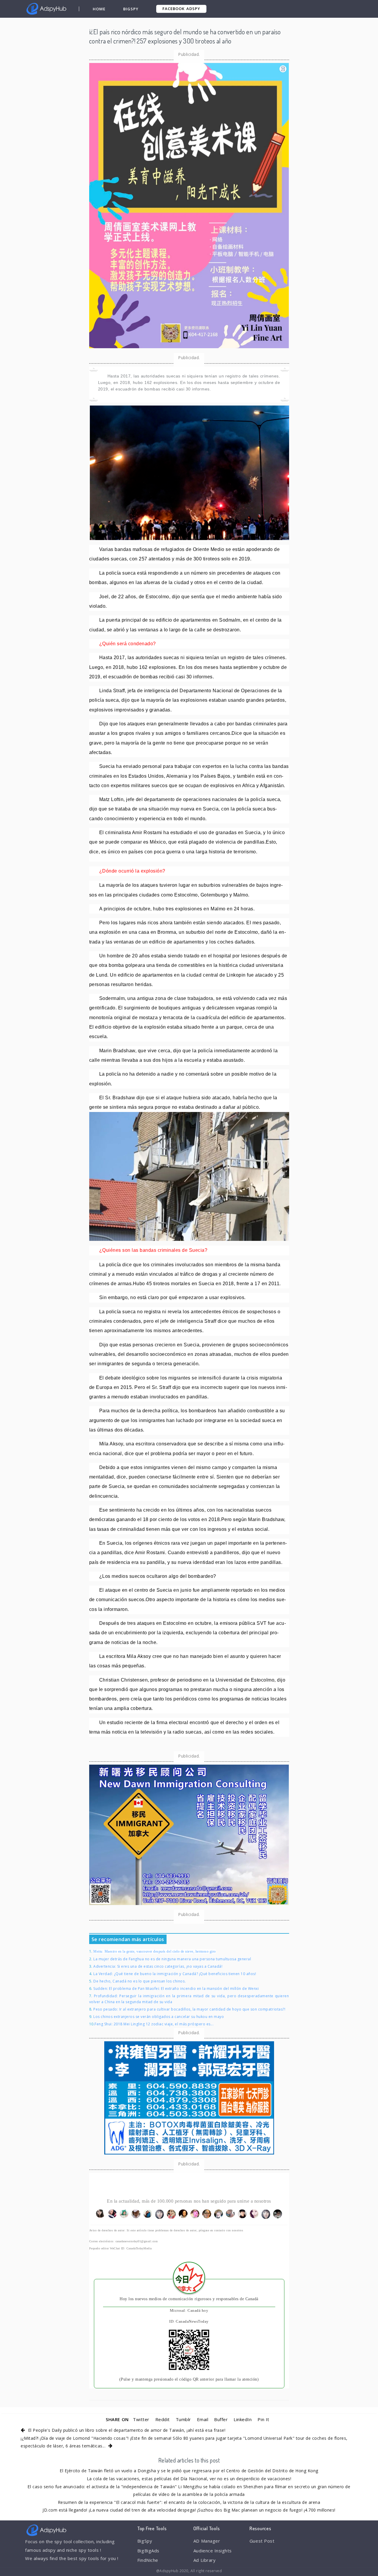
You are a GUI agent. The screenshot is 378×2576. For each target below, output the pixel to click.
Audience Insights (213, 2551)
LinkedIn (243, 2419)
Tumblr (183, 2419)
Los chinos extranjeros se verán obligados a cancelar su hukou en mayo (159, 2017)
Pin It (263, 2419)
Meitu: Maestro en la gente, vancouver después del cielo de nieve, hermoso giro (155, 1951)
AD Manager (207, 2541)
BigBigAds (148, 2551)
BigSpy (131, 9)
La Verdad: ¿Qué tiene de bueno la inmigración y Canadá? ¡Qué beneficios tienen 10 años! (175, 1974)
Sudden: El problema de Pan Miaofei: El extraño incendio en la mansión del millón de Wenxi (176, 1989)
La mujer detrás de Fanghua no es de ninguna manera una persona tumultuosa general (172, 1959)
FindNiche (148, 2560)
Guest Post (262, 2541)
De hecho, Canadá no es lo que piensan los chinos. (140, 1981)
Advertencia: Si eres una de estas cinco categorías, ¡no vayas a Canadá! (158, 1966)
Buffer (221, 2419)
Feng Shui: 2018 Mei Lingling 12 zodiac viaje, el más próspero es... (154, 2024)
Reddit (163, 2419)
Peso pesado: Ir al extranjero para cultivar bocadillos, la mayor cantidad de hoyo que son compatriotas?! (189, 2009)
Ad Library (205, 2560)
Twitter (141, 2419)
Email (203, 2419)
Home (99, 9)
